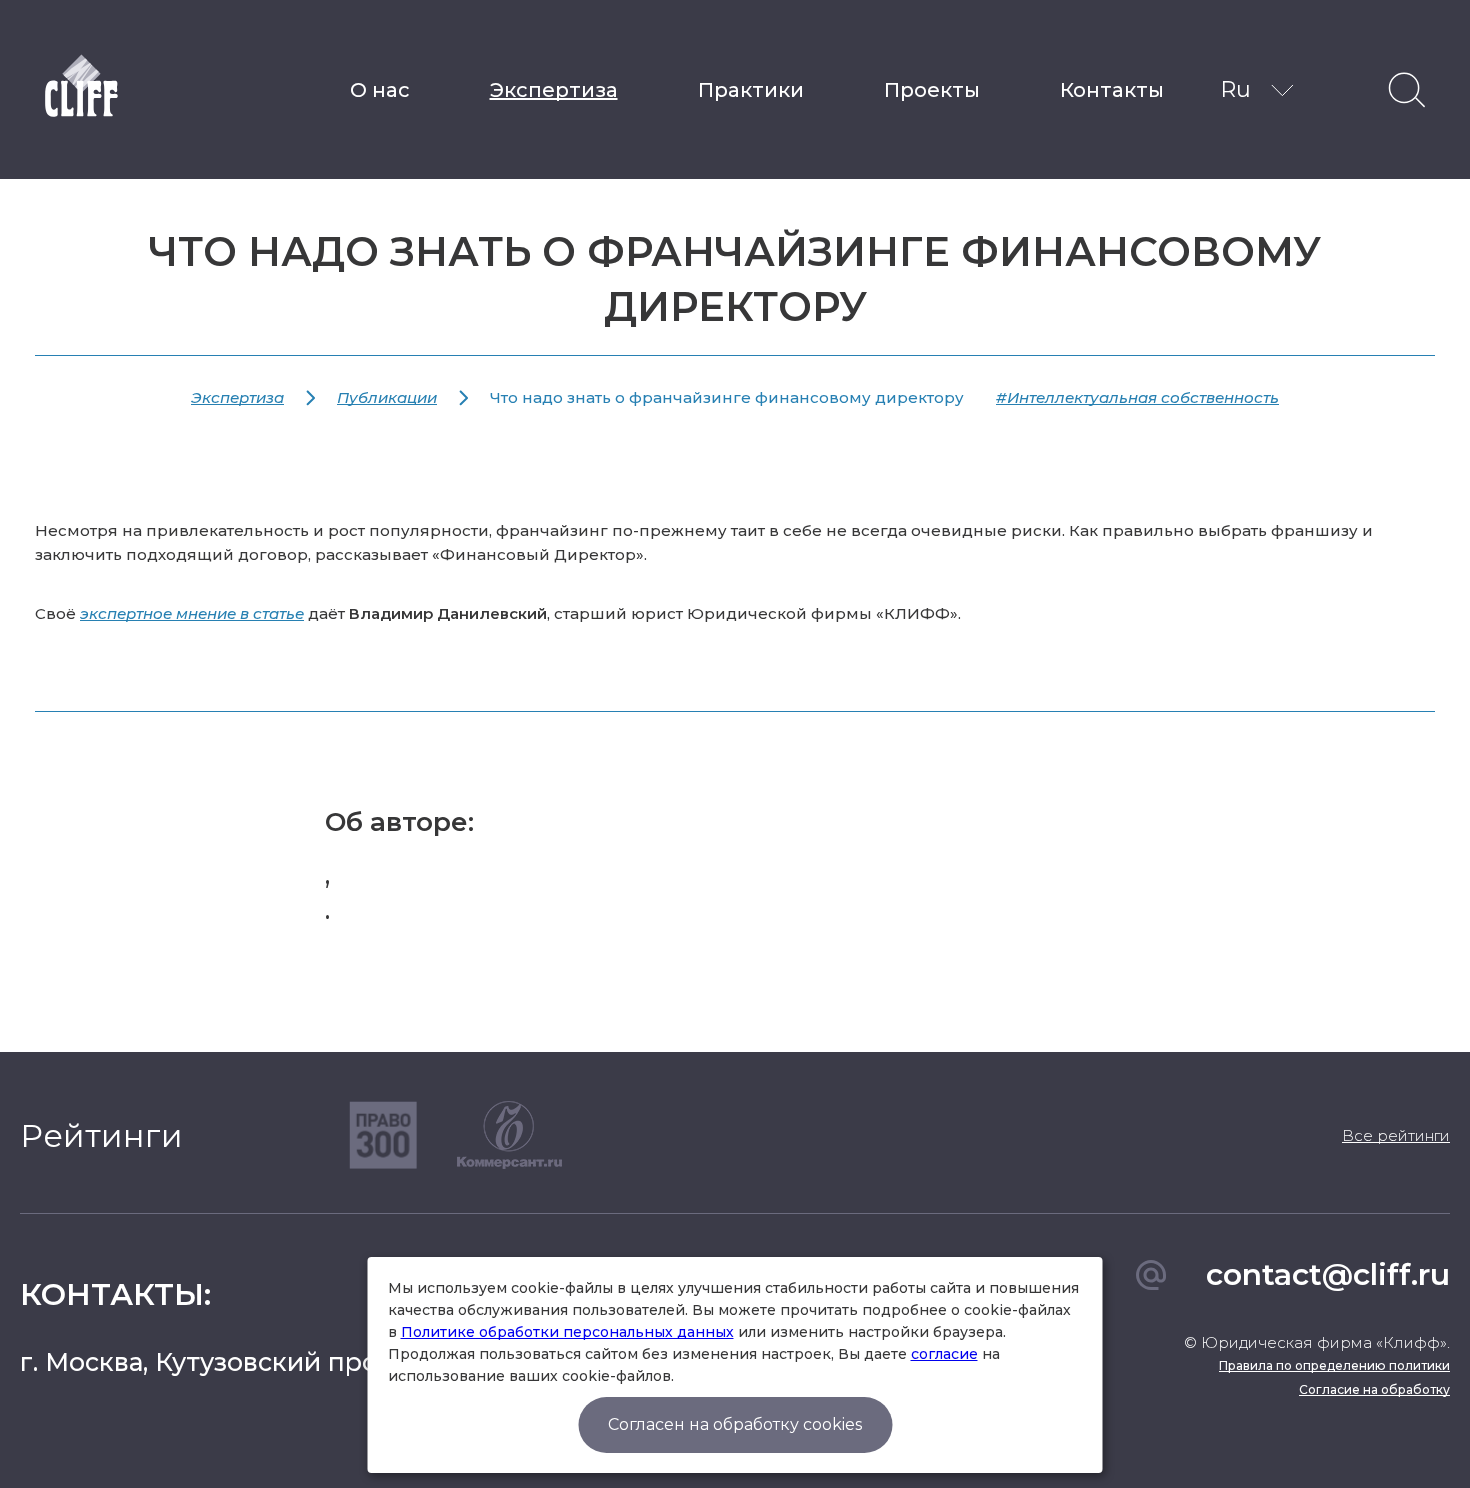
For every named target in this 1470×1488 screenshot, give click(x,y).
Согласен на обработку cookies (735, 1424)
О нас (380, 90)
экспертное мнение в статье (192, 613)
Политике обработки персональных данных (567, 1332)
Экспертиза (554, 90)
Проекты (932, 90)
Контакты (1112, 90)
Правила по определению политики (1334, 1365)
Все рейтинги (1396, 1135)
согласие (944, 1354)
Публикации (387, 397)
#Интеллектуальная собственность (1137, 397)
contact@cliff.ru (1328, 1274)
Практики (751, 90)
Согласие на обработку (1374, 1389)
